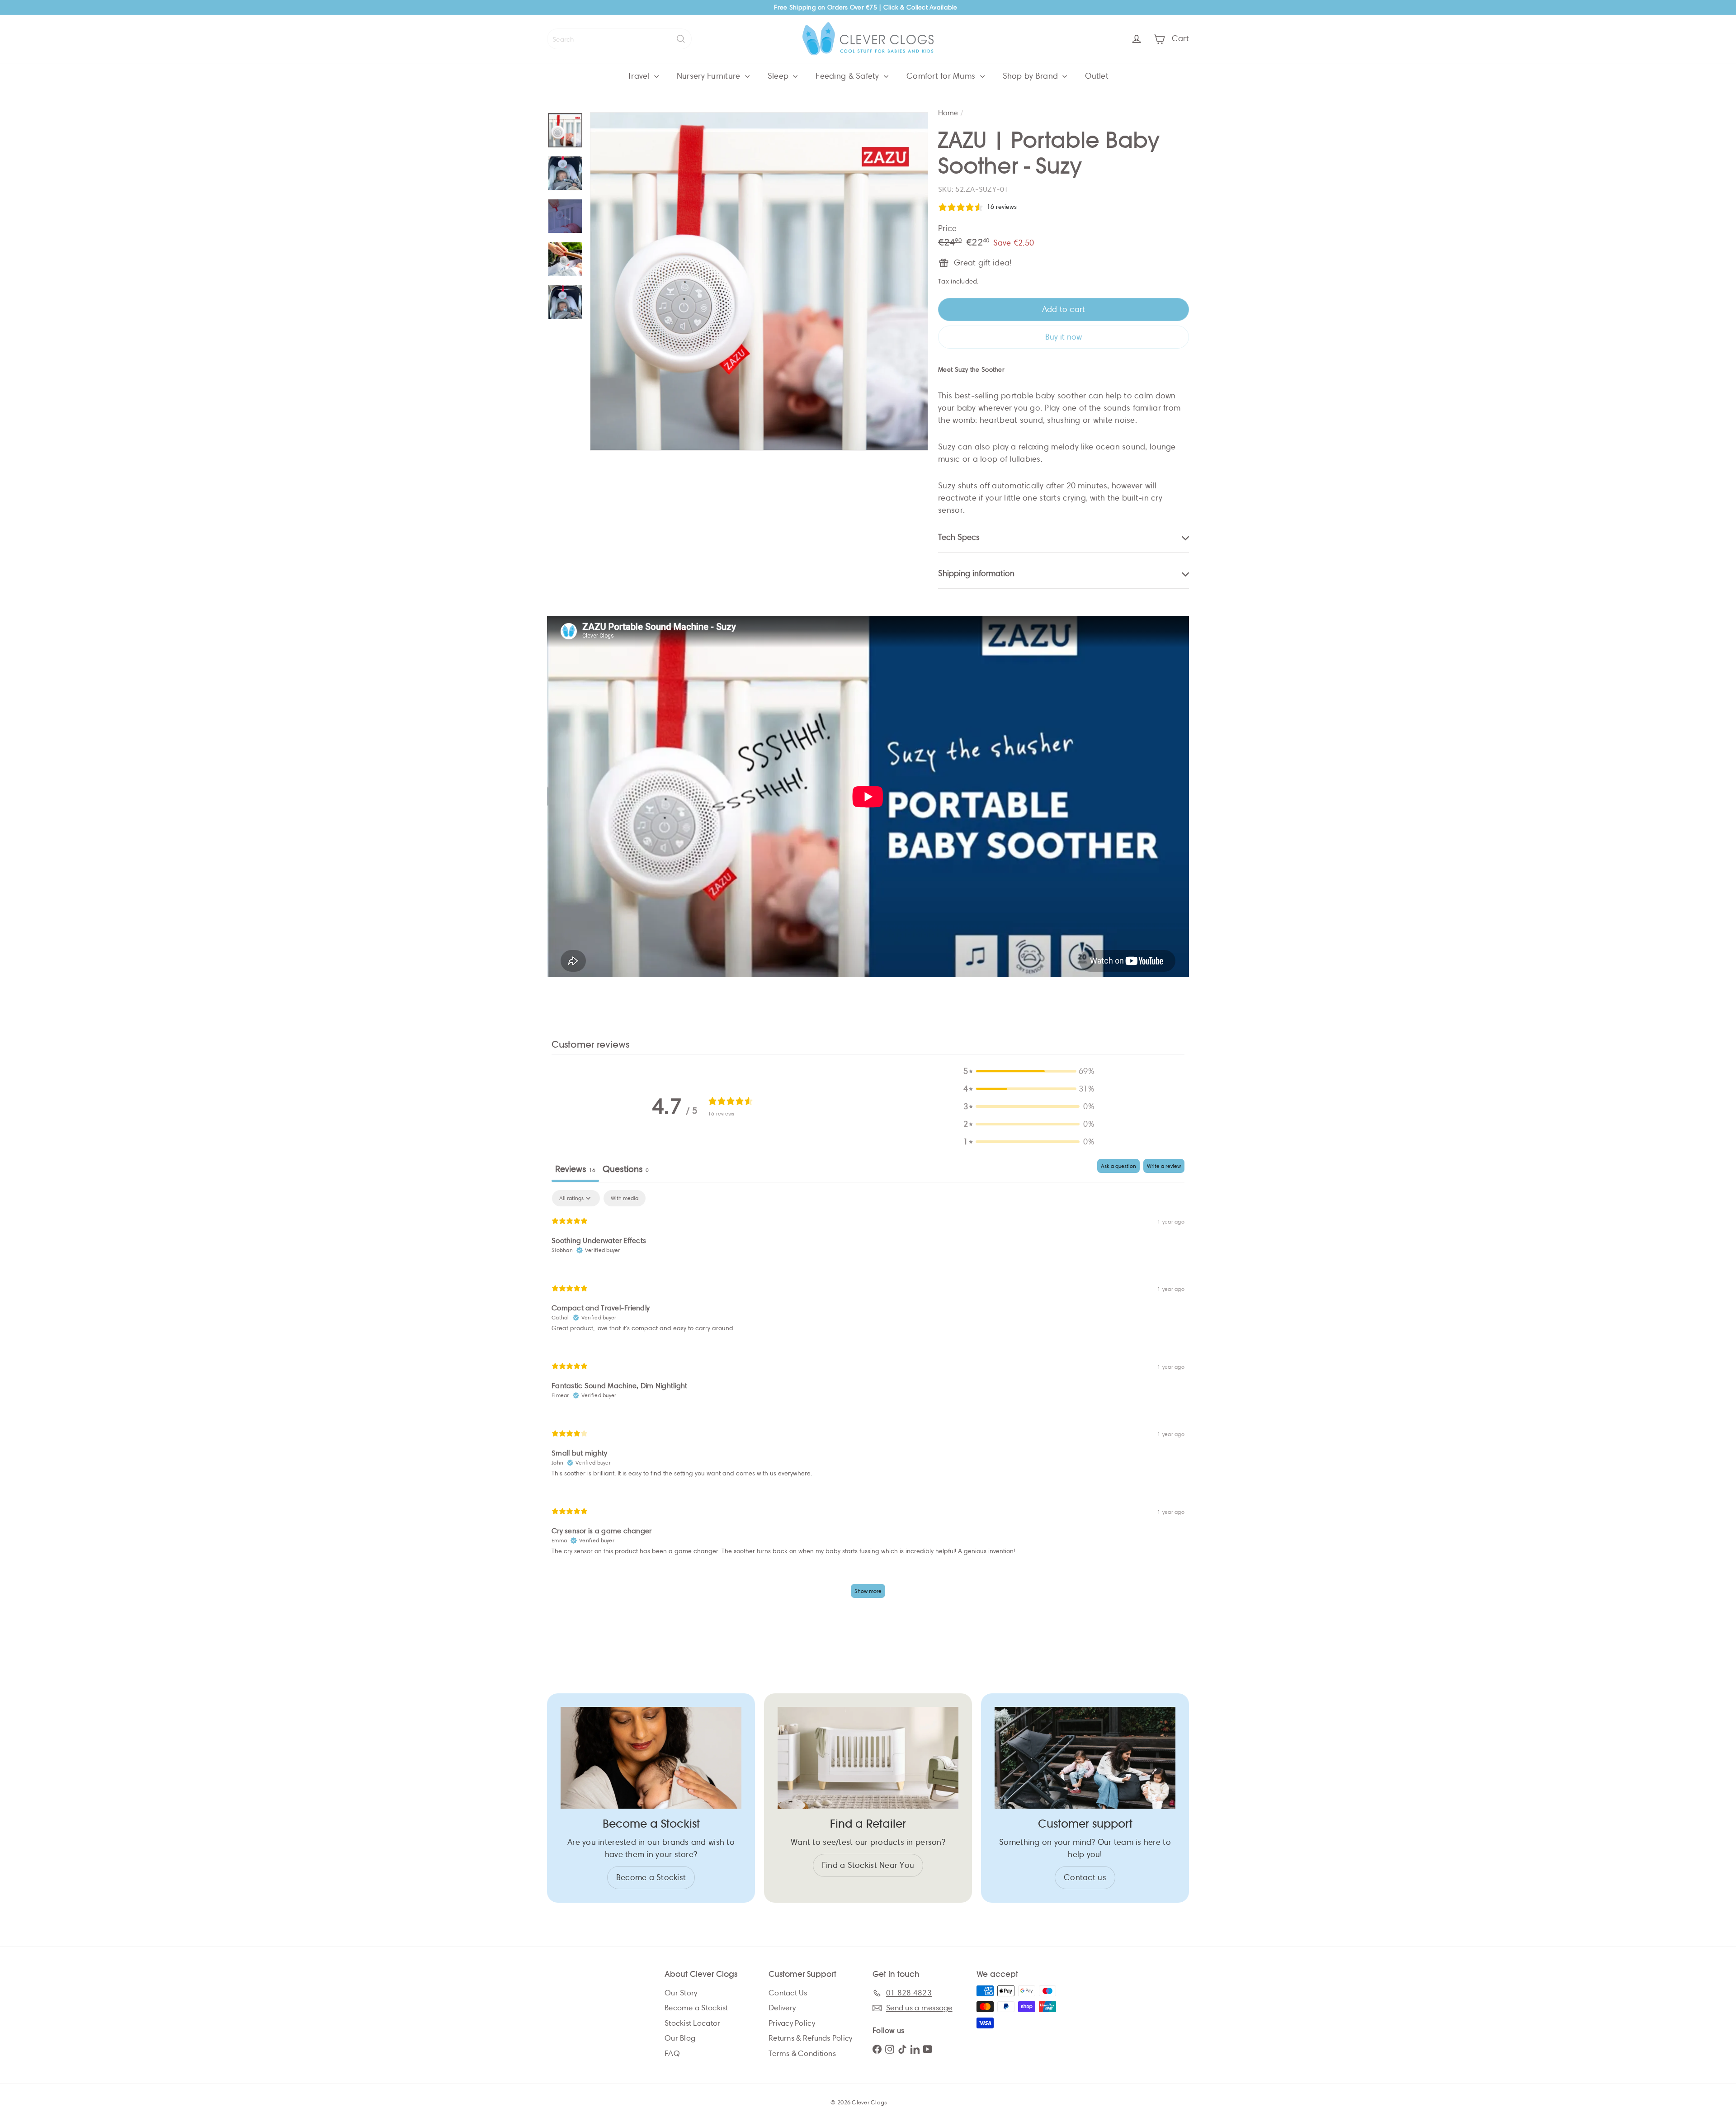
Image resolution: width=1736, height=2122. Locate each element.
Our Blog (680, 2038)
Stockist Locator (692, 2023)
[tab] (626, 1170)
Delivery (782, 2008)
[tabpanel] (868, 1398)
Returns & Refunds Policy (810, 2038)
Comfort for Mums (942, 76)
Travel (640, 76)
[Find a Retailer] (868, 1758)
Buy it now (1064, 337)
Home (948, 113)
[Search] (681, 39)
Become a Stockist (696, 2008)
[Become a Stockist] (651, 1758)
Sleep (779, 76)
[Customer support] (1085, 1758)
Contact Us (788, 1993)
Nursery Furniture (710, 76)
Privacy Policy (792, 2023)
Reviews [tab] (575, 1169)
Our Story (681, 1993)
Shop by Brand (1032, 76)
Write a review (1164, 1166)
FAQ (672, 2053)
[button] (1029, 1071)
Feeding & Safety (849, 76)
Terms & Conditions (802, 2053)
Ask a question (1118, 1166)
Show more (868, 1591)
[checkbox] (625, 1198)
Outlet (1097, 76)
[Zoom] (759, 281)
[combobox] (619, 39)
